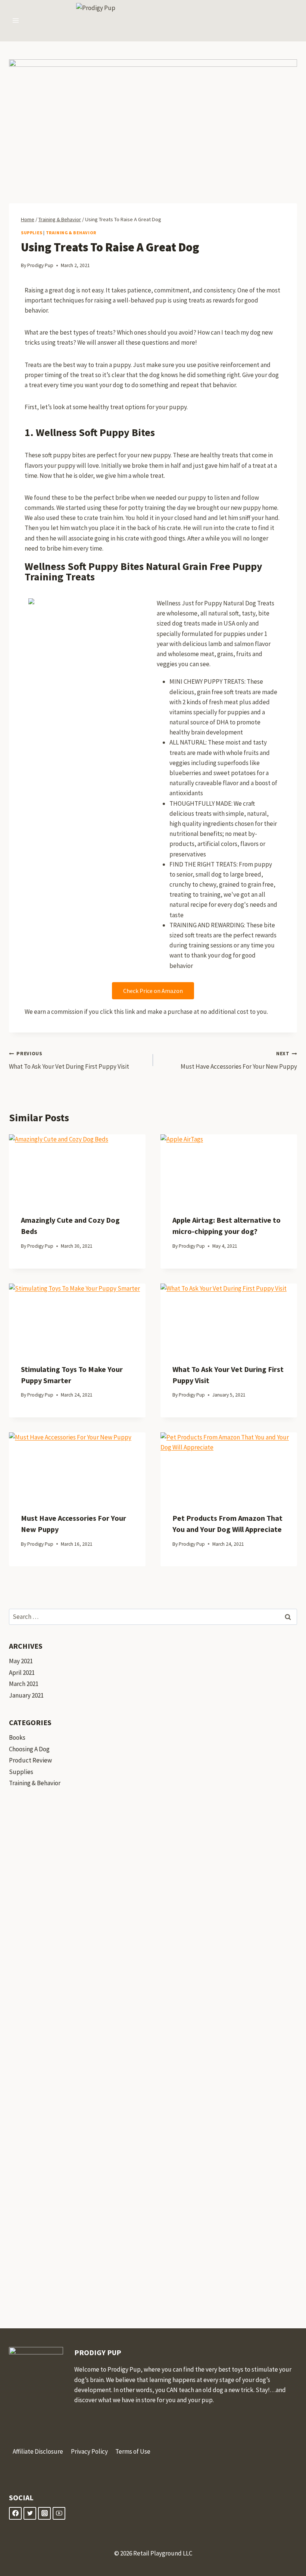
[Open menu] (16, 21)
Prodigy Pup (40, 265)
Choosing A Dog (29, 1749)
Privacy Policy (89, 2451)
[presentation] (77, 1168)
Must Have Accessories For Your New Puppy (239, 1060)
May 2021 (21, 1661)
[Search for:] (153, 1617)
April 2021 (22, 1673)
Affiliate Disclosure (38, 2451)
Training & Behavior (71, 233)
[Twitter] (30, 2513)
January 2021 (26, 1695)
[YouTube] (59, 2513)
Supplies (32, 233)
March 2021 (24, 1684)
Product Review (30, 1760)
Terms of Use (133, 2451)
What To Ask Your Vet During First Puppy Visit (69, 1060)
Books (17, 1737)
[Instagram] (44, 2513)
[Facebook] (15, 2513)
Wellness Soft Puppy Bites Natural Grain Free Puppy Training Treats (143, 571)
